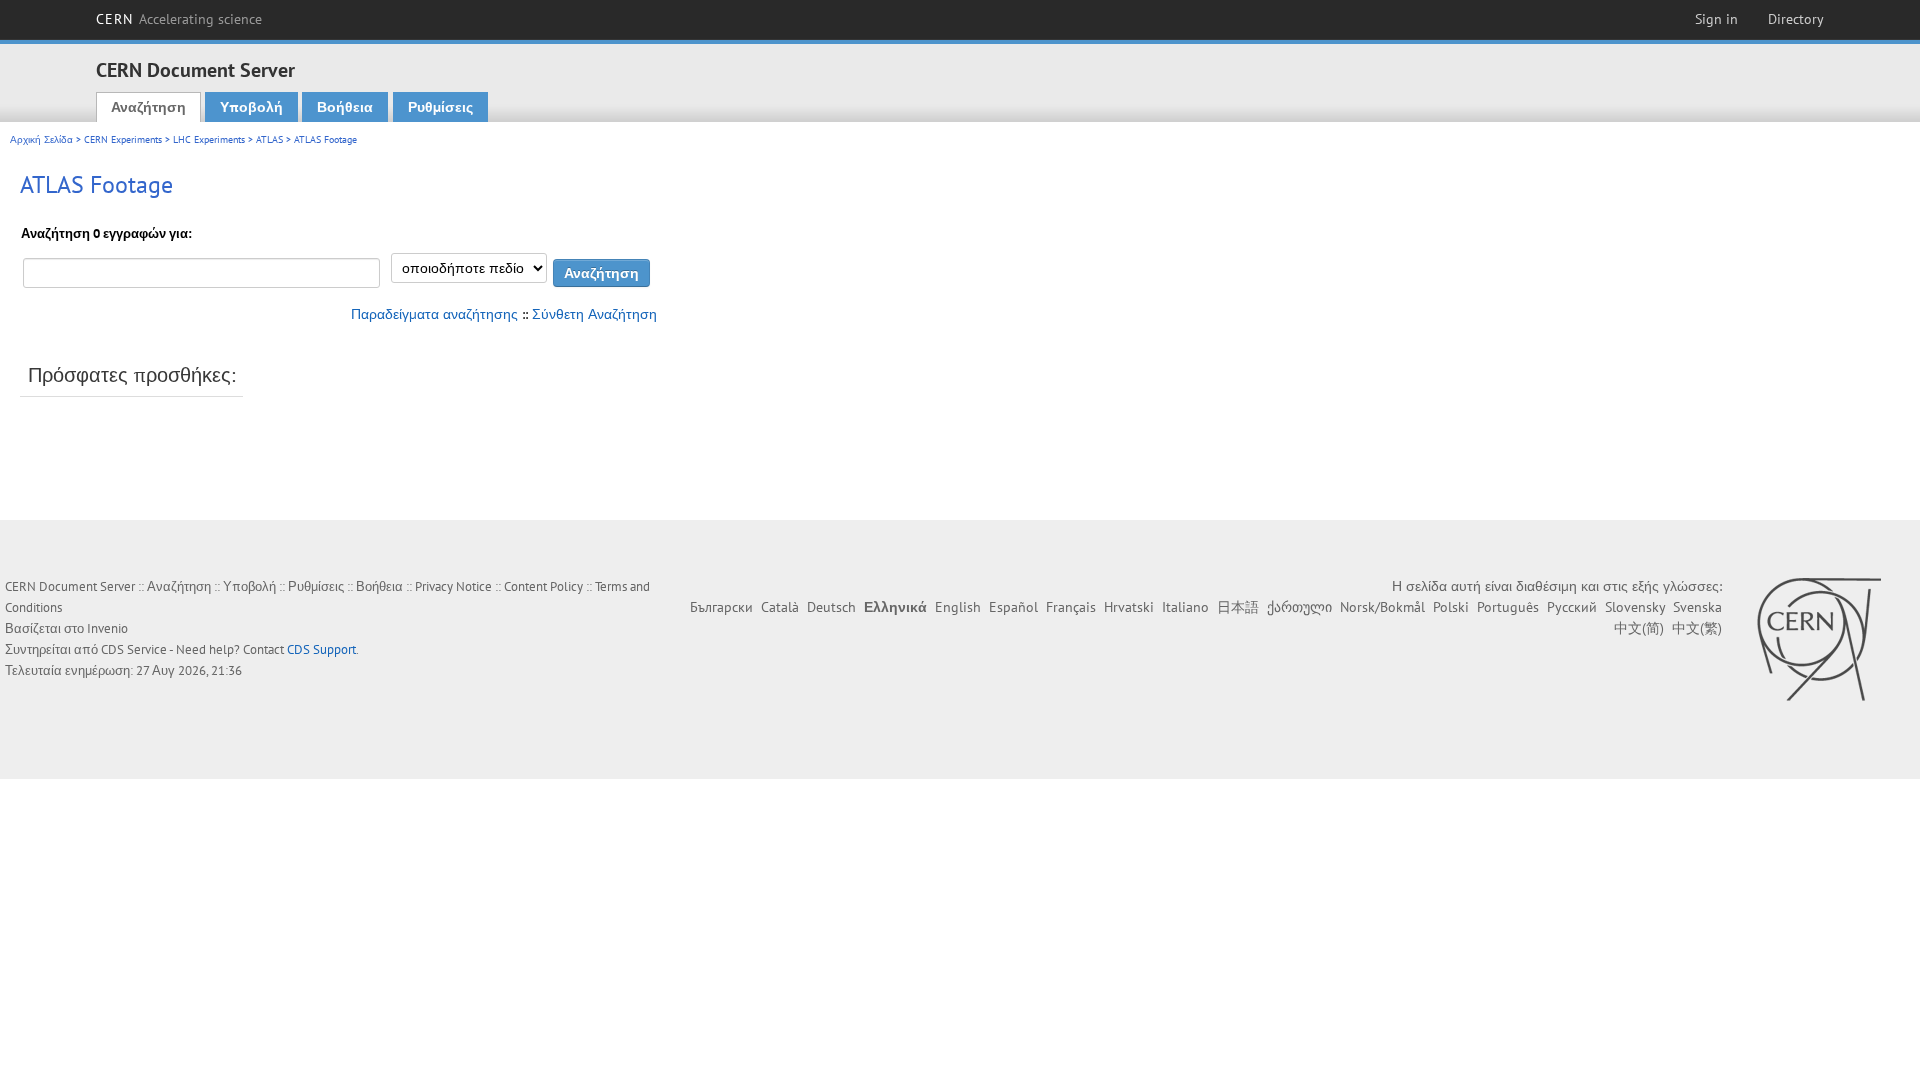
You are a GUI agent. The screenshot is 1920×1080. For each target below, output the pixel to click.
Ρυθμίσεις (440, 107)
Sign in (1716, 19)
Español (1013, 607)
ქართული (1299, 607)
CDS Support (321, 649)
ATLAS (269, 139)
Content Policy (543, 586)
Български (721, 607)
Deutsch (831, 607)
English (958, 607)
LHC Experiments (209, 139)
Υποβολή (251, 107)
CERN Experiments (123, 139)
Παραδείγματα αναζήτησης (434, 314)
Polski (1451, 607)
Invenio (107, 628)
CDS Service (134, 649)
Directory (1796, 19)
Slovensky (1635, 607)
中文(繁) (1697, 628)
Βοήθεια (345, 107)
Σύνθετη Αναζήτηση (594, 314)
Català (780, 607)
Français (1071, 607)
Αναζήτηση (148, 107)
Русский (1572, 607)
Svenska (1697, 607)
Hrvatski (1129, 607)
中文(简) (1639, 628)
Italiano (1185, 607)
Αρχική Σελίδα (41, 139)
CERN (179, 19)
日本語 (1238, 607)
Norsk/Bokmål (1382, 607)
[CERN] (1818, 639)
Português (1508, 607)
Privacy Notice (453, 586)
